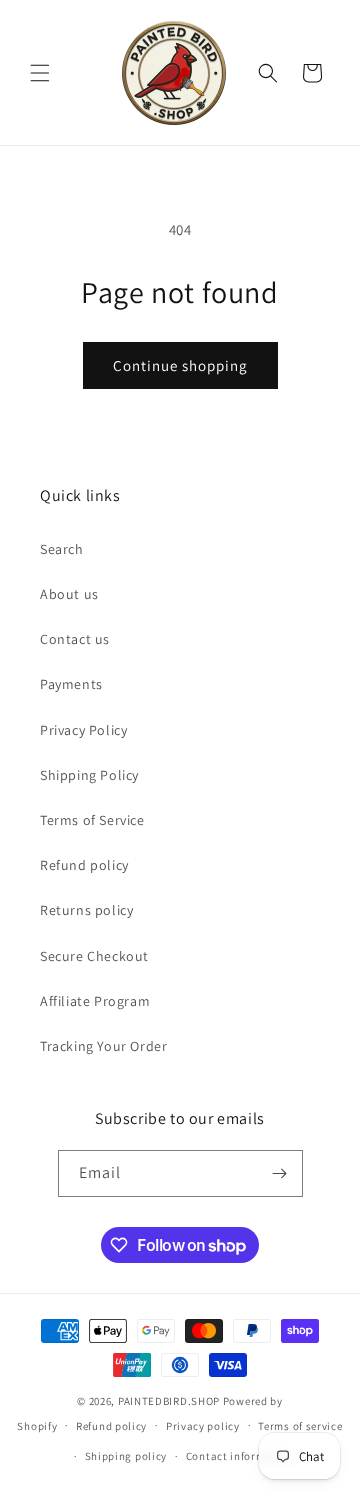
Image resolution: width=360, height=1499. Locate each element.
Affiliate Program (95, 1001)
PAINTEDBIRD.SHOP (169, 1401)
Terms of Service (92, 820)
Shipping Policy (89, 775)
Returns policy (86, 910)
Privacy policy (203, 1426)
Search (62, 549)
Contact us (75, 639)
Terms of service (300, 1426)
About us (69, 594)
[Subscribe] (280, 1173)
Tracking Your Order (103, 1046)
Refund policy (84, 865)
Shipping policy (126, 1456)
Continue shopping (180, 365)
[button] (40, 73)
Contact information (240, 1456)
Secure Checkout (94, 956)
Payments (71, 684)
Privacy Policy (83, 730)
